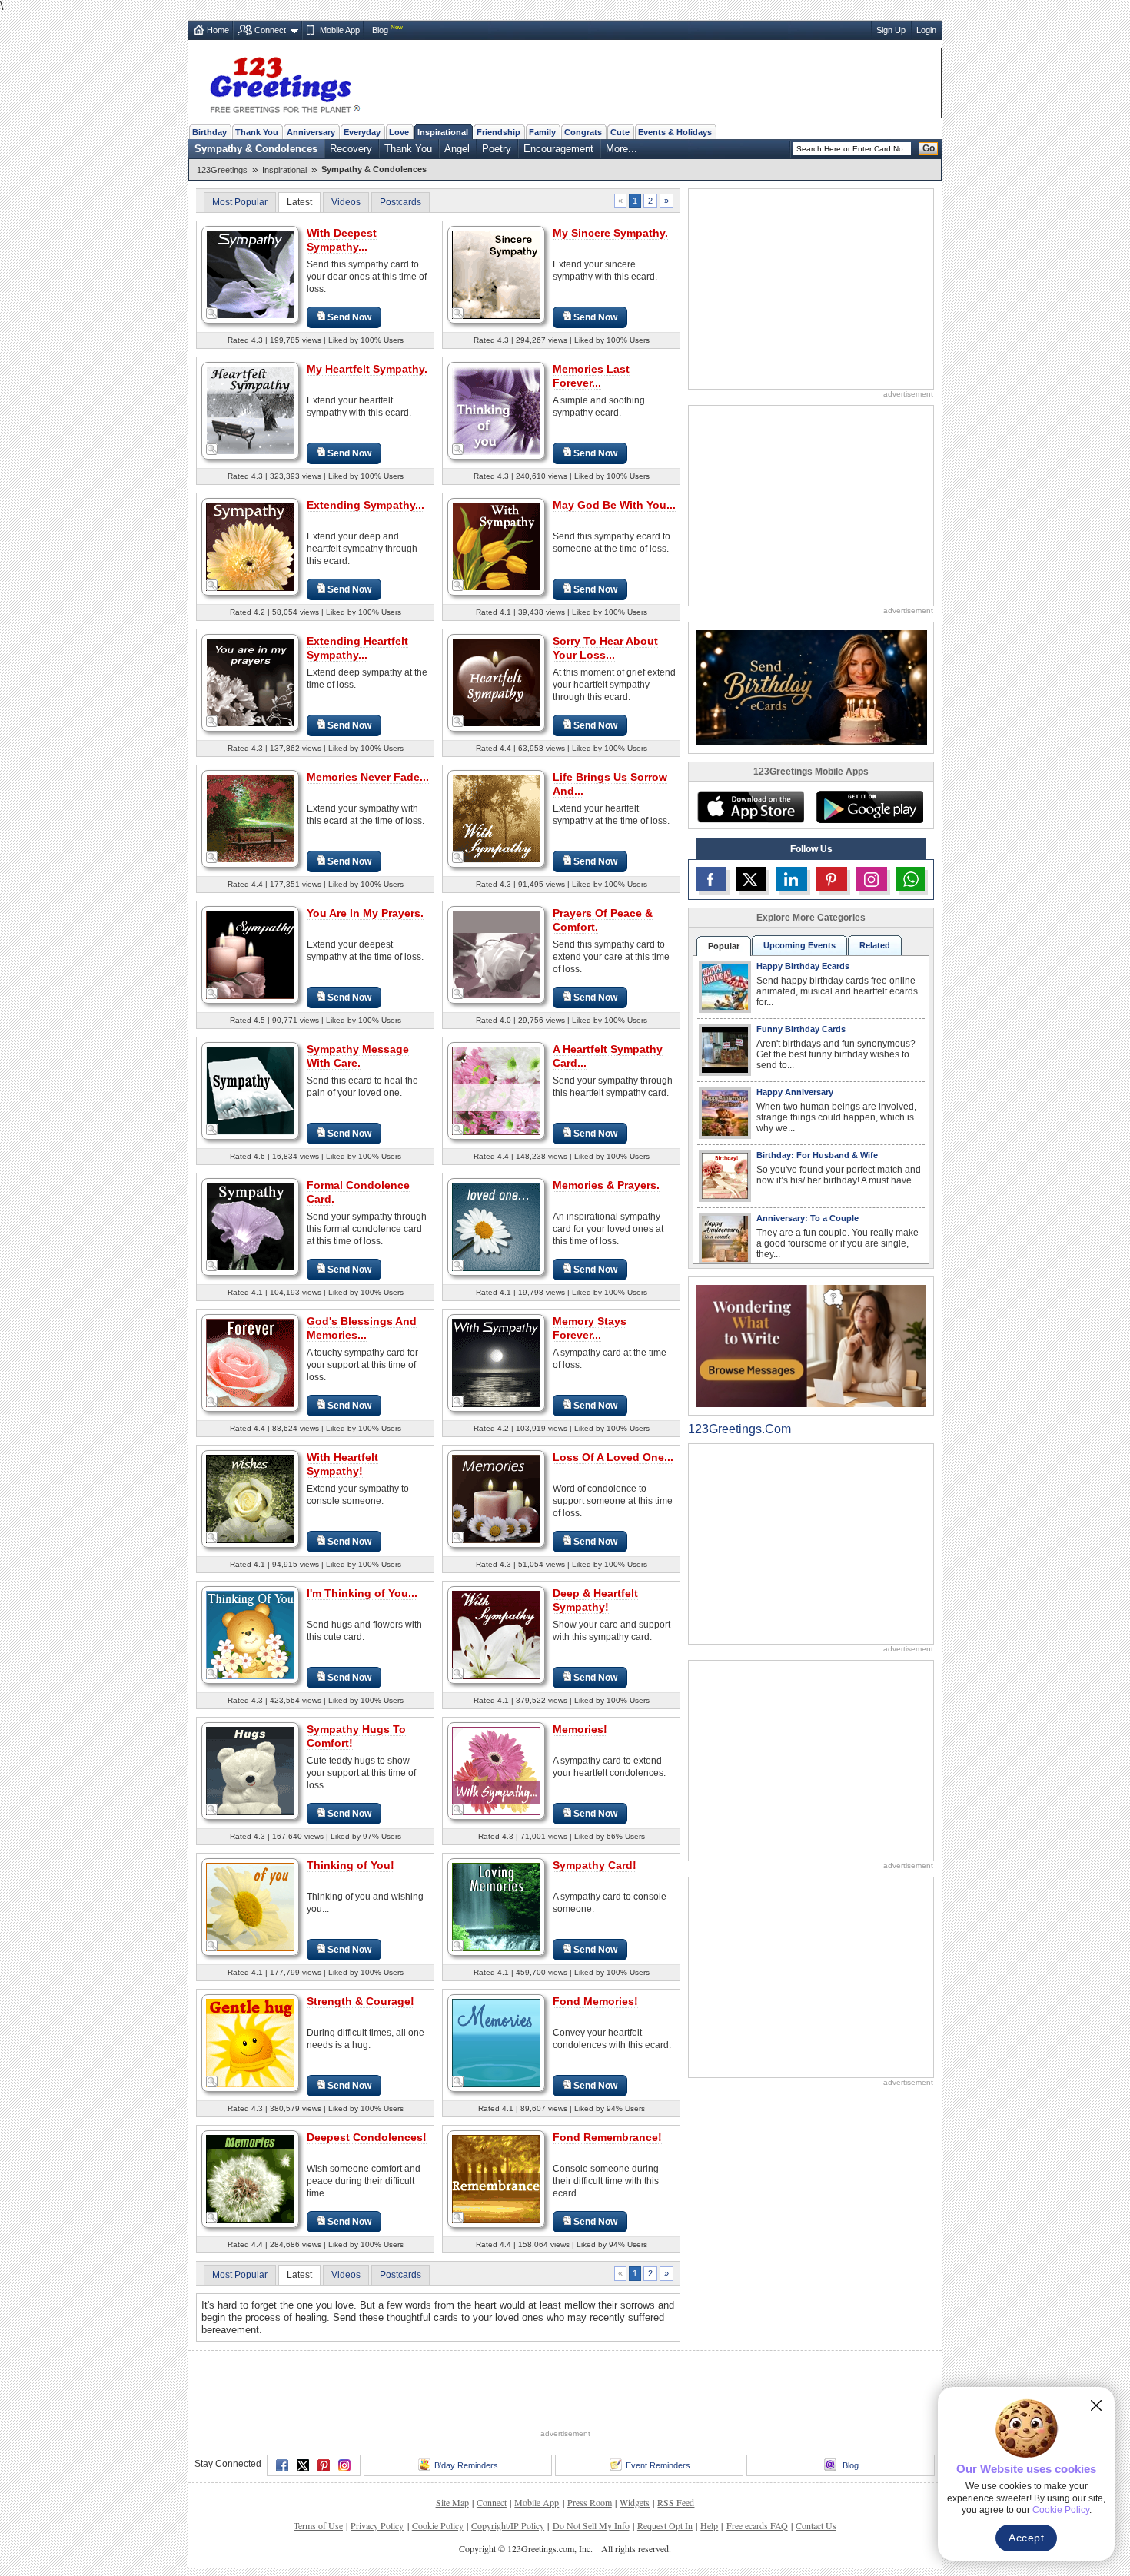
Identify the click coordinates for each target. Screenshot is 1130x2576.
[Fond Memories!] (496, 2042)
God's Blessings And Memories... (362, 1328)
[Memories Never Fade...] (250, 818)
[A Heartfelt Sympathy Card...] (496, 1090)
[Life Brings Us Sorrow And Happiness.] (496, 818)
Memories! (580, 1729)
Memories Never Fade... (368, 777)
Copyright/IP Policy (508, 2525)
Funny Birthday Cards (801, 1029)
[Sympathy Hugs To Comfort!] (250, 1770)
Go (929, 148)
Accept (1026, 2538)
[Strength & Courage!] (250, 2042)
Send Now (349, 317)
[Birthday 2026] (812, 687)
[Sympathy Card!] (496, 1906)
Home (218, 30)
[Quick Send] (212, 314)
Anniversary (311, 132)
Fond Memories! (595, 2001)
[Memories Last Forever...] (496, 410)
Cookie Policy (438, 2525)
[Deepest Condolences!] (250, 2178)
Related (875, 945)
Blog (380, 30)
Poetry (497, 149)
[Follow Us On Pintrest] (832, 879)
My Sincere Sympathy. (610, 233)
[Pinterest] (324, 2465)
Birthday (209, 132)
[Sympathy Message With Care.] (250, 1090)
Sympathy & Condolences (256, 149)
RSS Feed (676, 2502)
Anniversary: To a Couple (808, 1218)
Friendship (499, 132)
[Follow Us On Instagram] (872, 879)
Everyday (362, 132)
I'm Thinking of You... (362, 1593)
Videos (346, 202)
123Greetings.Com (739, 1429)
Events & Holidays (675, 132)
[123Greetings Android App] (869, 807)
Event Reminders (658, 2465)
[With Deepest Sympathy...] (250, 274)
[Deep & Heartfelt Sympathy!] (496, 1634)
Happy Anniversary (795, 1092)
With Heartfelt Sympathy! (342, 1464)
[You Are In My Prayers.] (250, 954)
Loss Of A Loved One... (613, 1457)
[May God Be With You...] (496, 546)
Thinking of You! (351, 1865)
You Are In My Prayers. (365, 913)
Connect (270, 30)
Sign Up (891, 30)
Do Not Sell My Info (591, 2525)
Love (399, 132)
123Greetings (222, 170)
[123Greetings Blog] (811, 1345)
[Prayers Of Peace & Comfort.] (496, 954)
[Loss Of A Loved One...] (496, 1498)
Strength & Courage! (361, 2001)
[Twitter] (303, 2465)
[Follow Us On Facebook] (711, 879)
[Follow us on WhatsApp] (911, 879)
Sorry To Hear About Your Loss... (605, 648)
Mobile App (340, 30)
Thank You (257, 132)
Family (542, 132)
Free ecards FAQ (757, 2525)
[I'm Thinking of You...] (250, 1634)
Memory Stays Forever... (590, 1328)
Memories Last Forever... (591, 376)
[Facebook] (282, 2465)
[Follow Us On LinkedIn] (791, 879)
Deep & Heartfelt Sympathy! (595, 1600)
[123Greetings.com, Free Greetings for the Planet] (284, 82)
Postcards (400, 202)
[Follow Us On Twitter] (751, 879)
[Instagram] (344, 2465)
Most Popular (240, 202)
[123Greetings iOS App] (750, 807)
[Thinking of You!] (250, 1906)
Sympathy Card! (595, 1865)
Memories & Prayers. (606, 1185)
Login (926, 30)
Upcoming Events (799, 945)
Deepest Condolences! (367, 2137)
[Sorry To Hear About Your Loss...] (496, 682)
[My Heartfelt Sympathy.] (250, 410)
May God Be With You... (614, 505)
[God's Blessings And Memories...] (250, 1362)
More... (621, 149)
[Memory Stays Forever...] (496, 1362)
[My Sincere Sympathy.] (496, 274)
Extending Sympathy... (366, 505)
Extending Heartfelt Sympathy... (357, 648)
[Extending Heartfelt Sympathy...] (250, 682)
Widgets (635, 2502)
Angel (457, 149)
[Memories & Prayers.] (496, 1226)
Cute (620, 132)
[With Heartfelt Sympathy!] (250, 1498)
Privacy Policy (377, 2525)
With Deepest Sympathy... (342, 240)
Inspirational (443, 132)
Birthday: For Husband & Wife (817, 1155)
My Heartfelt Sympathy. (367, 369)
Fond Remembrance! (607, 2137)
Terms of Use (318, 2525)
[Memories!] (496, 1770)
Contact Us (816, 2525)
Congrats (583, 132)
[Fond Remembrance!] (496, 2178)
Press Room (590, 2502)
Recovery (351, 149)
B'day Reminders (466, 2465)
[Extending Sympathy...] (250, 546)
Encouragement (558, 149)
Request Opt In (665, 2525)
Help (709, 2525)
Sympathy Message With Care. (358, 1056)
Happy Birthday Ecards (803, 966)
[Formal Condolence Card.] (250, 1226)
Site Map (452, 2502)
